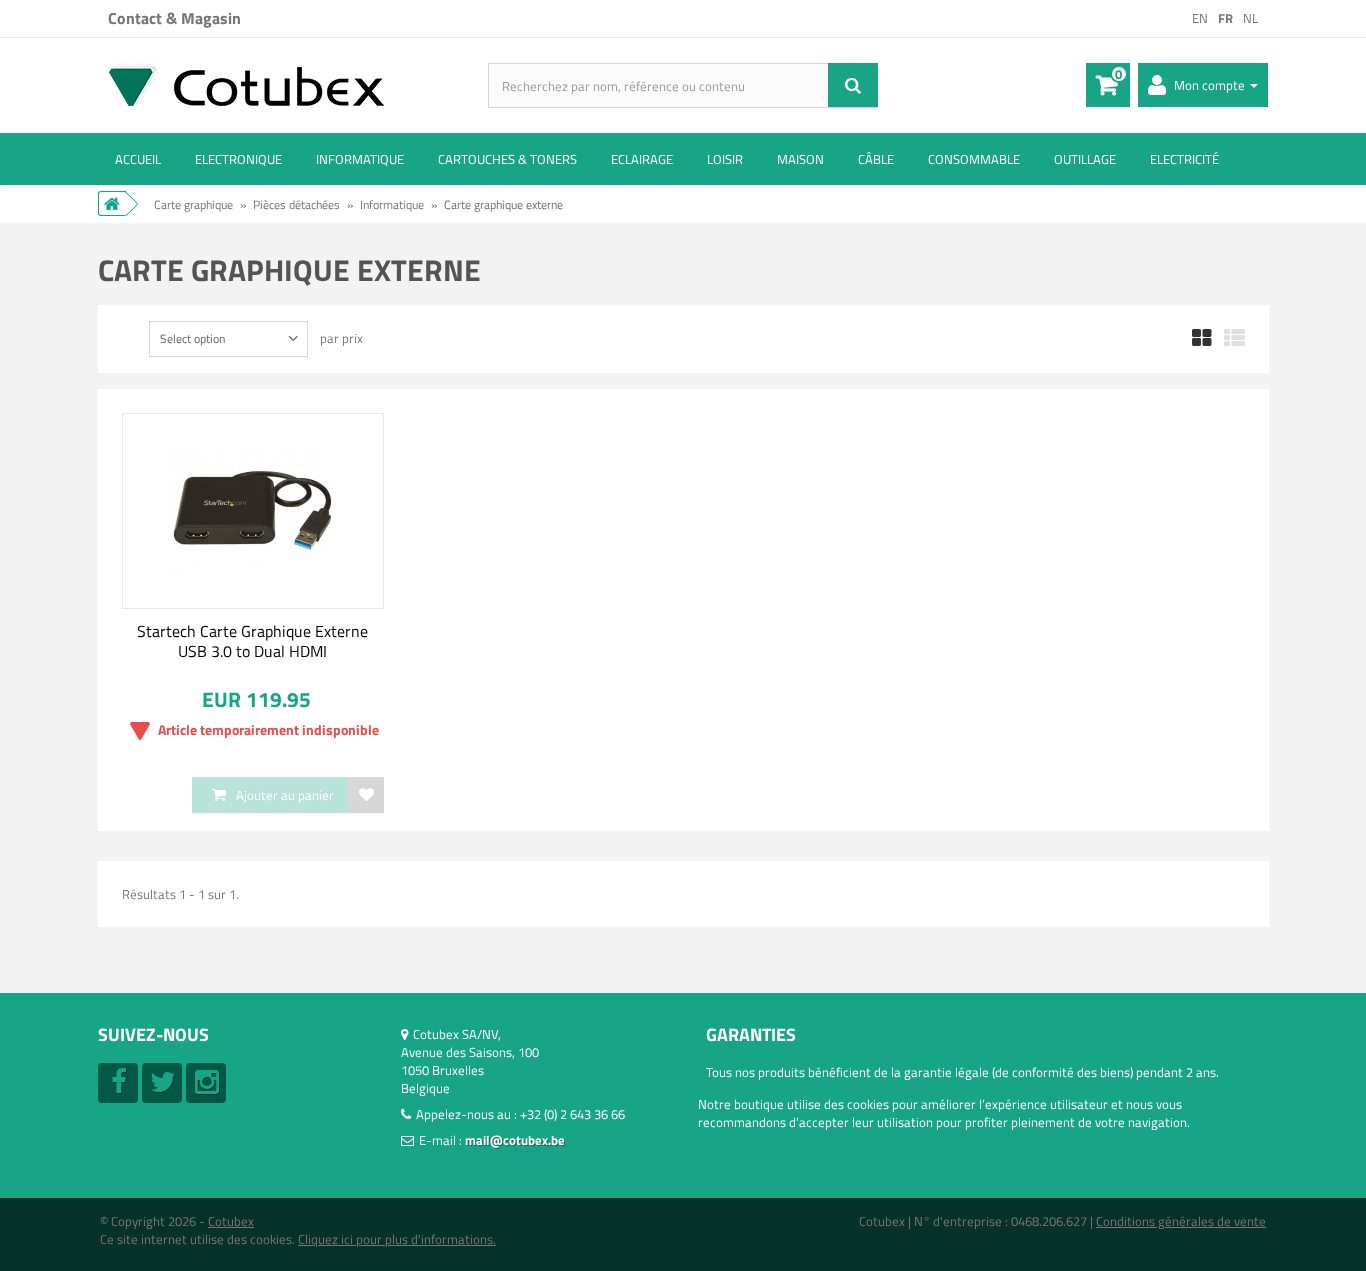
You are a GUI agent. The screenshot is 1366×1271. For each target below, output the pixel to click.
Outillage (1085, 159)
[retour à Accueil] (112, 203)
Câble (876, 159)
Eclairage (642, 159)
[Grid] (1202, 339)
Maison (800, 159)
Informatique (360, 159)
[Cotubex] (293, 84)
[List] (1234, 339)
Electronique (238, 159)
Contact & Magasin (174, 18)
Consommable (974, 159)
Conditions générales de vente (1181, 1221)
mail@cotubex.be (515, 1140)
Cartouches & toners (507, 159)
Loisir (725, 159)
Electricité (1184, 159)
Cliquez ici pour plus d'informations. (397, 1239)
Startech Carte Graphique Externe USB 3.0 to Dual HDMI (252, 641)
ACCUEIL (138, 159)
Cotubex (231, 1221)
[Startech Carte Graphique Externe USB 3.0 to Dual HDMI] (253, 511)
